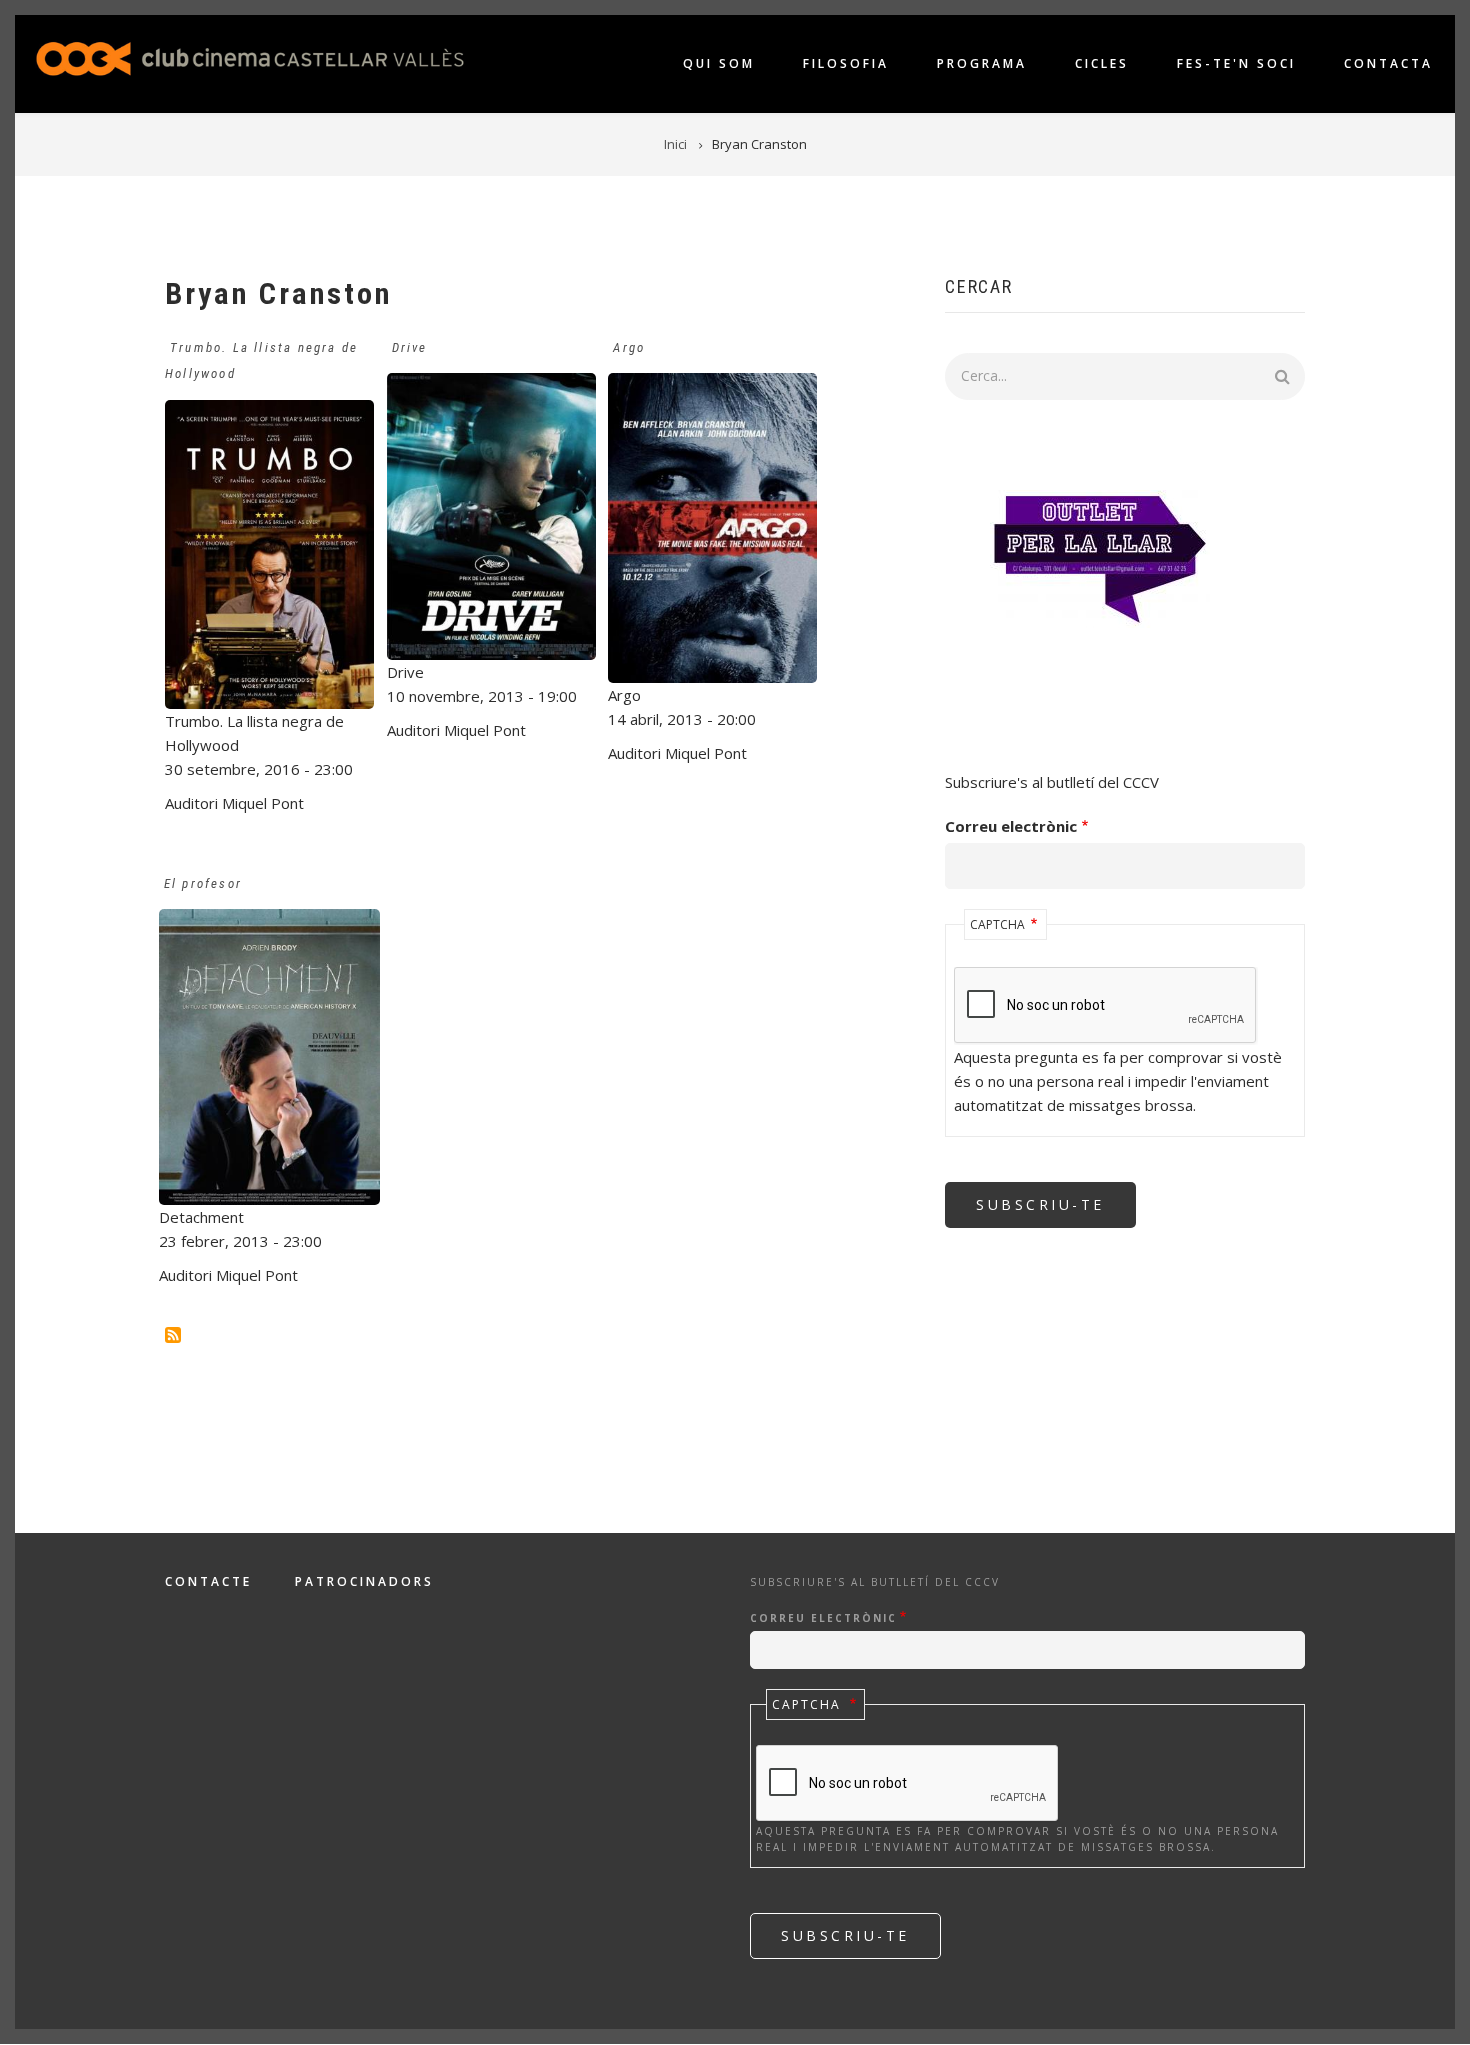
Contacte (208, 1582)
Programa (982, 63)
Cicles (1102, 63)
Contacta (1388, 63)
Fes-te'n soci (1236, 63)
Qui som (719, 63)
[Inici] (250, 57)
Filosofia (846, 63)
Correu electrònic (1011, 826)
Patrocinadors (364, 1582)
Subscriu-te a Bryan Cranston (173, 1335)
